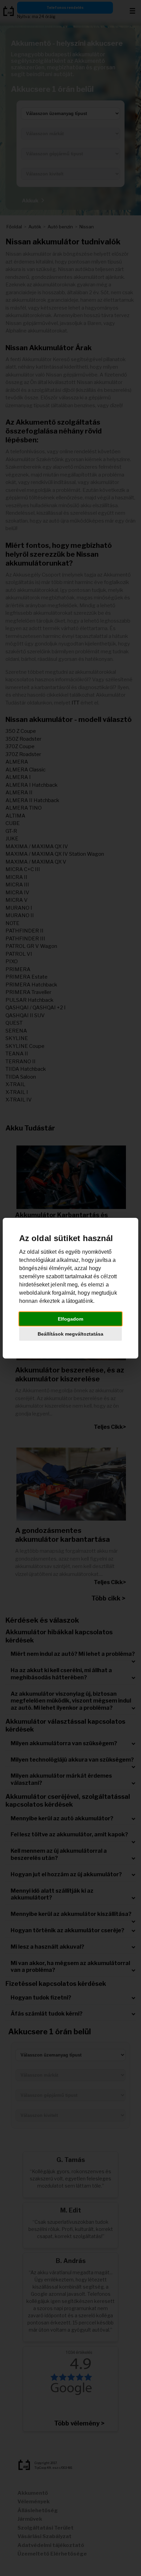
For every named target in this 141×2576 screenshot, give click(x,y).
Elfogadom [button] (70, 1319)
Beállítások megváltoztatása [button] (70, 1334)
